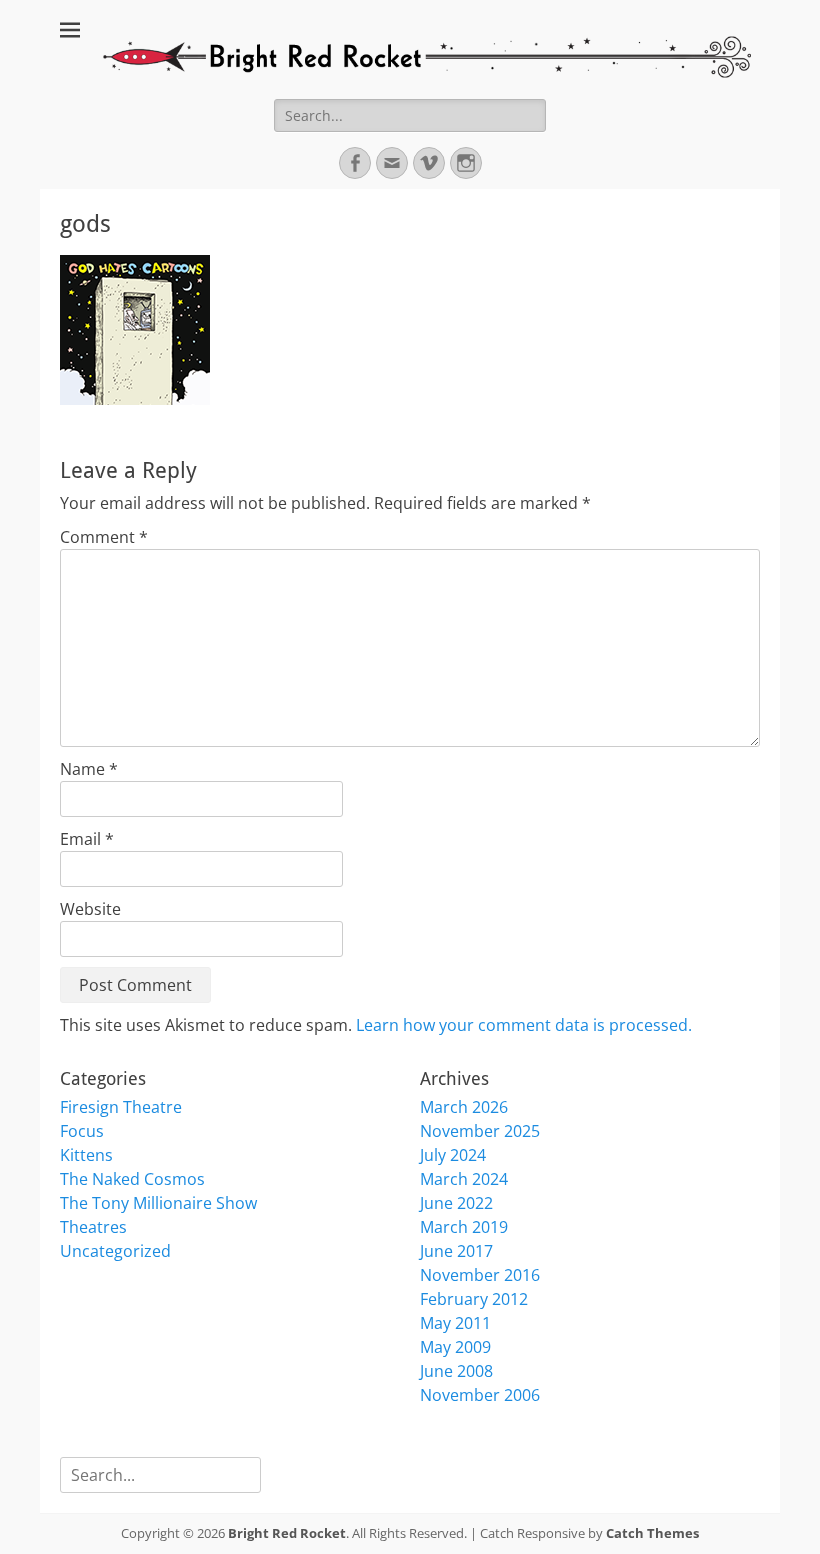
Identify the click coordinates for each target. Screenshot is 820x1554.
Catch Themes (652, 1533)
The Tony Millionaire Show (158, 1203)
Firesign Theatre (121, 1107)
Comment (104, 537)
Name (89, 769)
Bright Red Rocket (287, 1533)
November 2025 (480, 1131)
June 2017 (456, 1251)
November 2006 (480, 1395)
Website (90, 909)
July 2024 (453, 1155)
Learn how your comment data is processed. (524, 1025)
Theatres (93, 1227)
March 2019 (464, 1227)
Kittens (86, 1155)
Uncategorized (115, 1251)
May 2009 (455, 1347)
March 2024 (464, 1179)
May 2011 (455, 1323)
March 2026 (464, 1107)
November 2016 (480, 1275)
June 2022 (456, 1203)
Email (87, 839)
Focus (82, 1131)
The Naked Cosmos (132, 1179)
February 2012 (474, 1299)
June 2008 (456, 1371)
